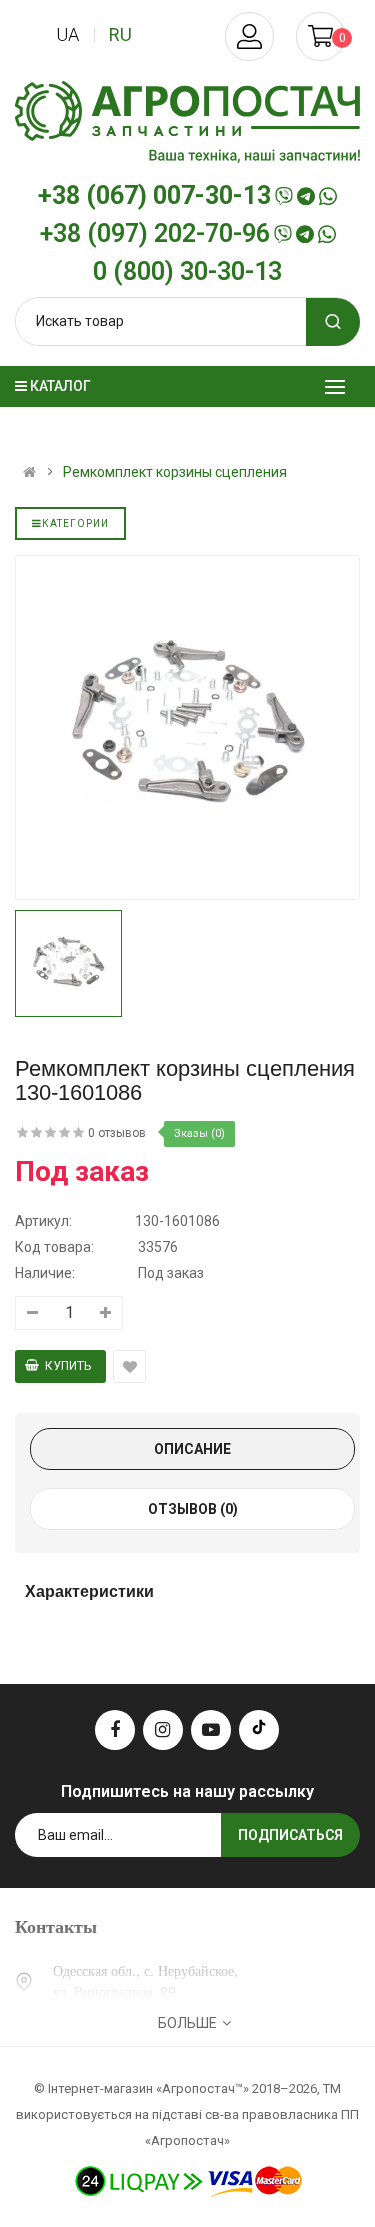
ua (67, 34)
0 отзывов (117, 1133)
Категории (75, 523)
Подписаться (290, 1835)
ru (120, 34)
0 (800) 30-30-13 (187, 272)
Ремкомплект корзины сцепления (175, 472)
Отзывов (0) (193, 1509)
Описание (192, 1449)
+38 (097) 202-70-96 (155, 234)
